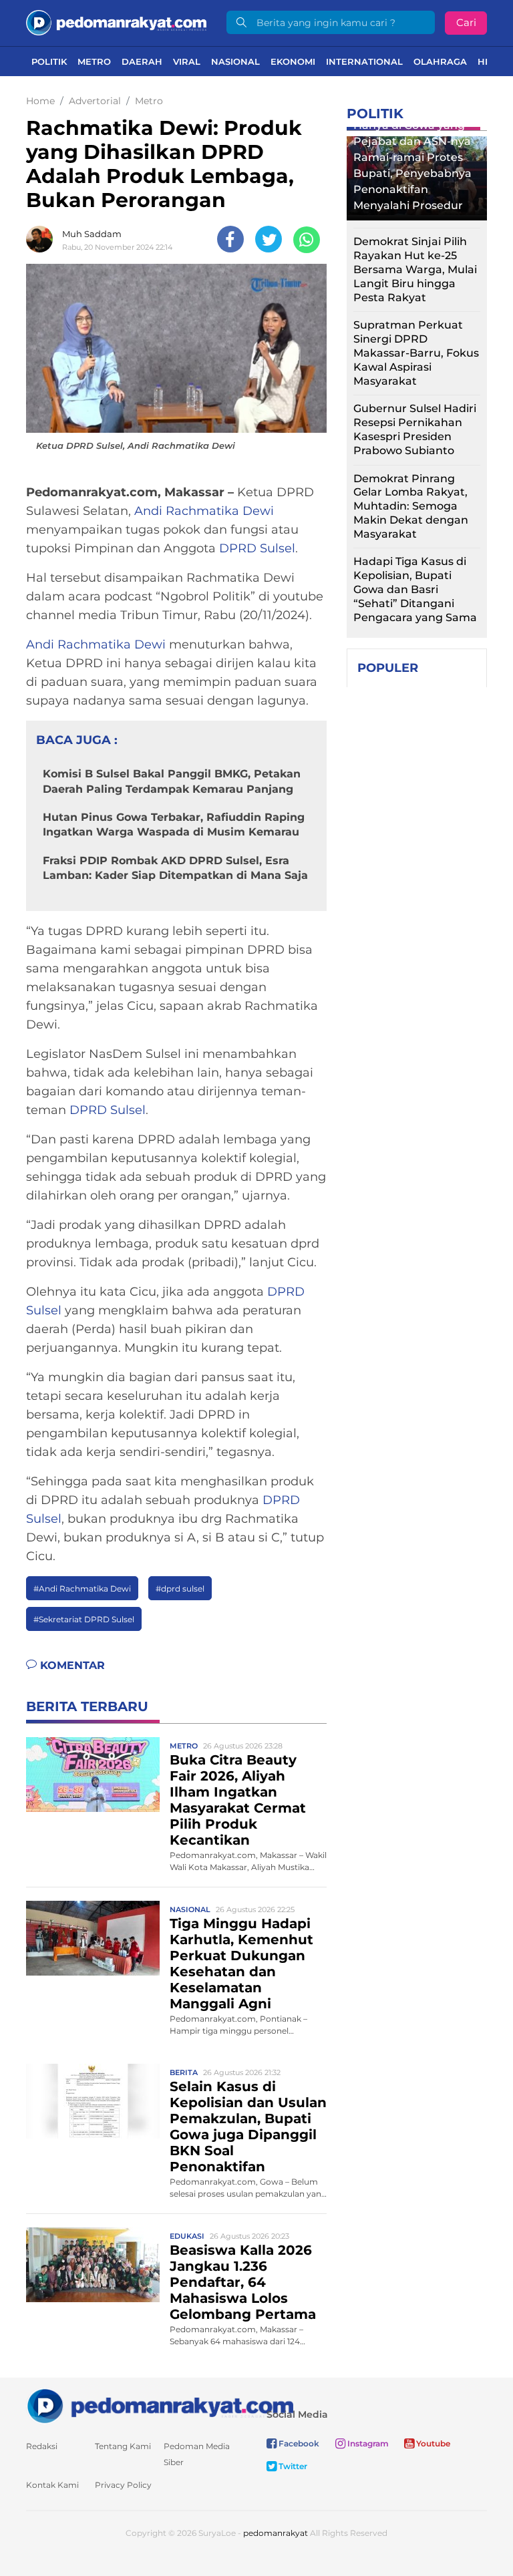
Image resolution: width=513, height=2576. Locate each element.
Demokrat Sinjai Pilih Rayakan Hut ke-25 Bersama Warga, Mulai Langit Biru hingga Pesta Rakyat (415, 269)
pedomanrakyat (276, 2533)
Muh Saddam (92, 234)
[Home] (116, 22)
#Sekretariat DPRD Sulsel (84, 1619)
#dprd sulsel (180, 1589)
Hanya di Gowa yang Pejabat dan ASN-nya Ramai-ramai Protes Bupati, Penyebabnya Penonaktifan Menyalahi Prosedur (412, 165)
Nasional (235, 61)
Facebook (298, 2443)
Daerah (142, 61)
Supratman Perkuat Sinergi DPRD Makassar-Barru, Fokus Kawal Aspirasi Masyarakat (416, 353)
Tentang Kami (123, 2446)
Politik (49, 61)
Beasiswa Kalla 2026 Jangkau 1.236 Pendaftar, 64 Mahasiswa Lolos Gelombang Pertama (243, 2282)
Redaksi (42, 2446)
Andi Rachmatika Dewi (204, 511)
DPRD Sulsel (257, 548)
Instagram (367, 2443)
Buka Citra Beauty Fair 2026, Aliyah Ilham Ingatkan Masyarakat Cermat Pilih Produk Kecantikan (238, 1800)
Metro (94, 61)
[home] (160, 2405)
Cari (466, 22)
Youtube (432, 2443)
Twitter (292, 2466)
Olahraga (440, 61)
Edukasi (187, 2236)
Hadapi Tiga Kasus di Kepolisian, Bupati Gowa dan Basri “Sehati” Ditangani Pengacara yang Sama (415, 589)
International (364, 61)
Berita (184, 2072)
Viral (187, 61)
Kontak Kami (52, 2485)
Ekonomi (293, 61)
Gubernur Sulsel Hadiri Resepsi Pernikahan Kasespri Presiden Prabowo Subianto (415, 429)
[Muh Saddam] (43, 239)
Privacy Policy (123, 2485)
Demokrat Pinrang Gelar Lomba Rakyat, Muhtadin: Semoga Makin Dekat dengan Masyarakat (411, 506)
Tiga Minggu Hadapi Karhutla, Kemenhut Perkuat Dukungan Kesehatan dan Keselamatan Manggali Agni (241, 1964)
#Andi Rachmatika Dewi (82, 1589)
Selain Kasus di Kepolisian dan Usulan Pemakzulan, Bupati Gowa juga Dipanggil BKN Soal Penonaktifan (248, 2127)
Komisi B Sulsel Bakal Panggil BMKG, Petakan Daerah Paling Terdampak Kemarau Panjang (172, 781)
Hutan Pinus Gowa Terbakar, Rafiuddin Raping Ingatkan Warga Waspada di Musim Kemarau (174, 824)
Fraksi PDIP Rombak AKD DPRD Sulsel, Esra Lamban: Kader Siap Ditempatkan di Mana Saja (175, 868)
